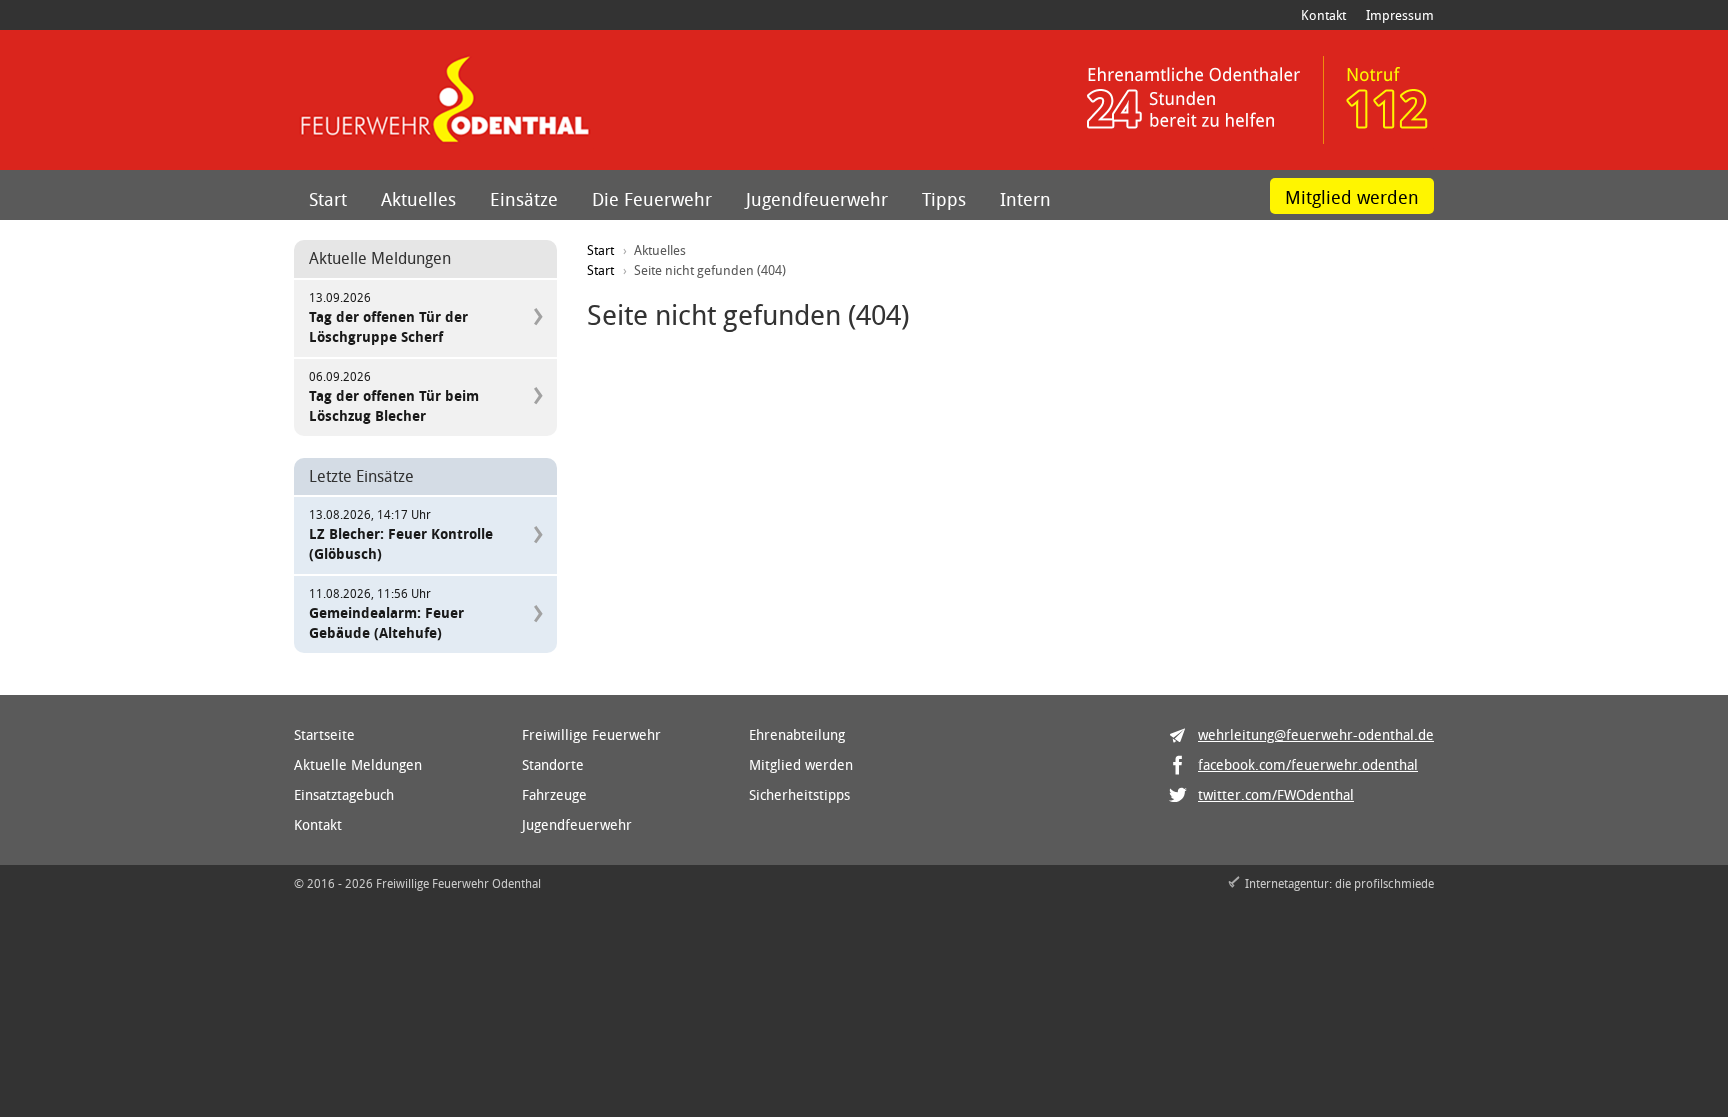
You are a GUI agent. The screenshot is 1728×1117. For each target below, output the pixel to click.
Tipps (944, 199)
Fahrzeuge (554, 794)
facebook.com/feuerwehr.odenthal (1308, 764)
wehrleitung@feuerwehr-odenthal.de (1316, 734)
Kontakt (1323, 15)
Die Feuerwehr (652, 199)
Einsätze (524, 199)
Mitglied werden (1352, 197)
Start (328, 199)
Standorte (553, 764)
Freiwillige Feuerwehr (591, 734)
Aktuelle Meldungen (358, 764)
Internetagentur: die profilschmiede (1339, 883)
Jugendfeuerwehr (817, 199)
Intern (1025, 199)
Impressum (1400, 15)
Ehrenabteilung (797, 734)
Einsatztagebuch (344, 794)
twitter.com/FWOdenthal (1276, 794)
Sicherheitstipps (799, 794)
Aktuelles (418, 199)
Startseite (324, 734)
